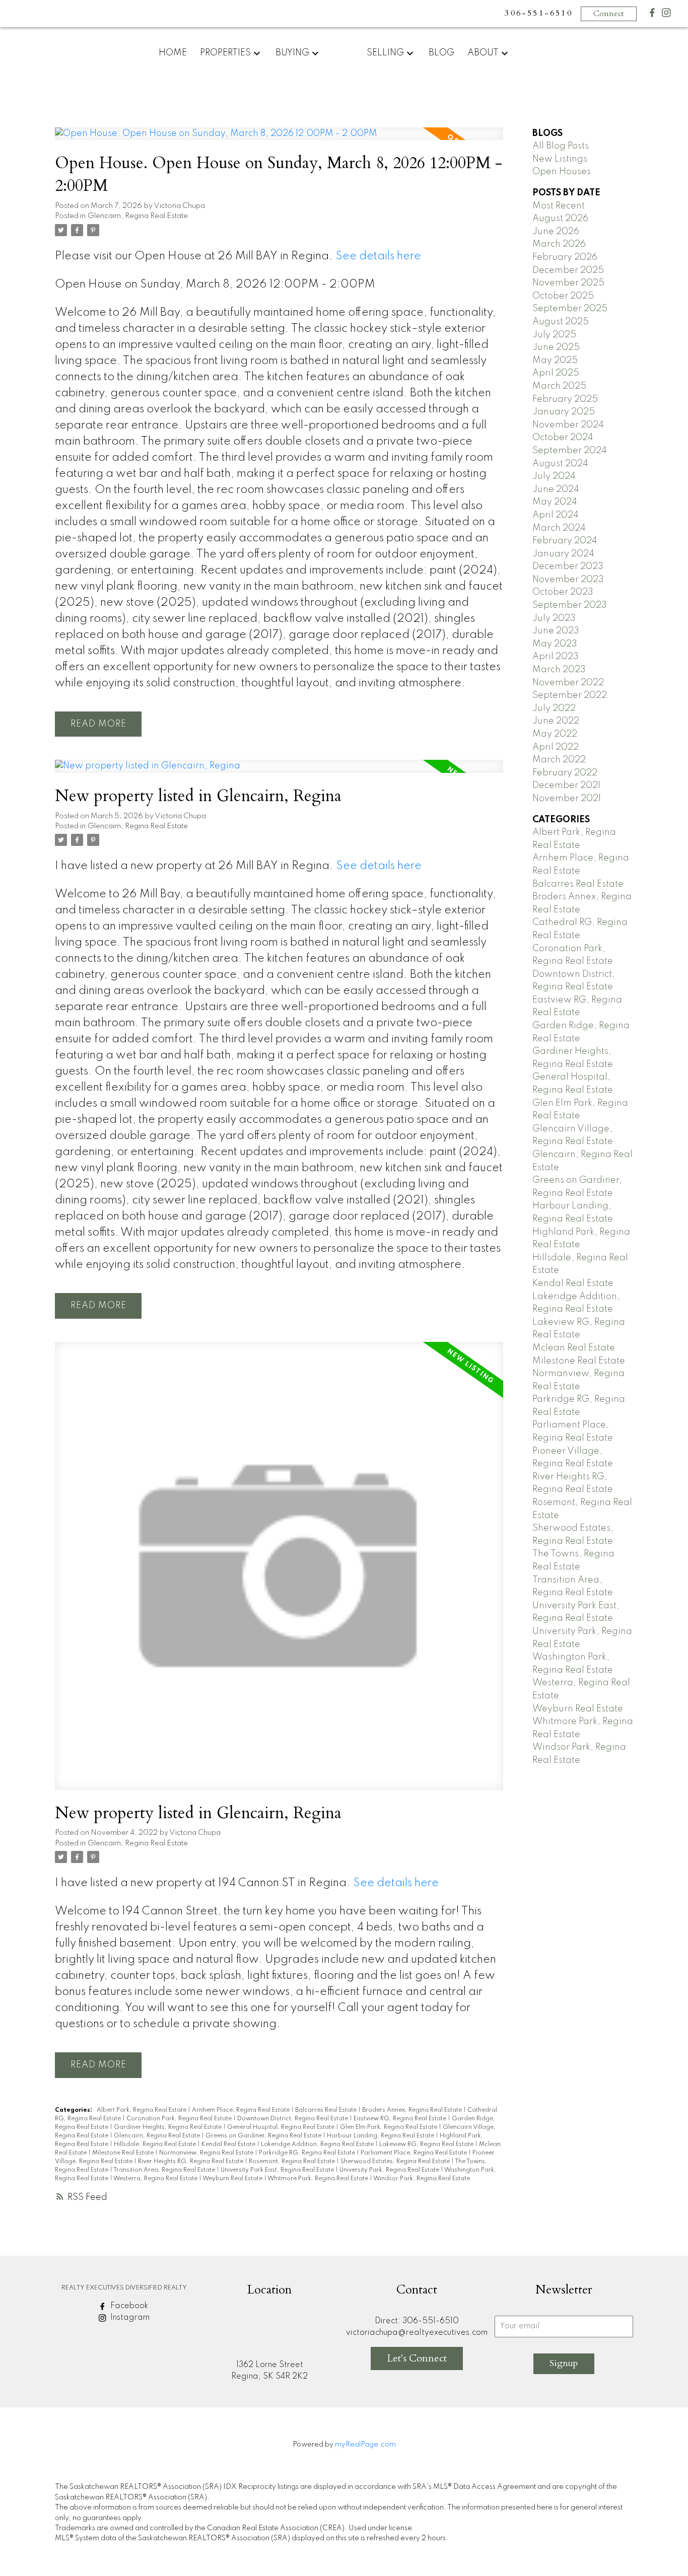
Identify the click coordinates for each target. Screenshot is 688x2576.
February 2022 (565, 773)
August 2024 (560, 464)
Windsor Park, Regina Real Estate (422, 2179)
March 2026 (559, 244)
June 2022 (556, 721)
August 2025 (561, 322)
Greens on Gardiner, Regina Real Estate (264, 2136)
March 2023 (559, 670)
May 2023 (555, 644)
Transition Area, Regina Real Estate (165, 2170)
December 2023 (568, 566)
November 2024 (568, 425)
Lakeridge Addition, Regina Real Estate (318, 2144)
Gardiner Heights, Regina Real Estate (168, 2127)
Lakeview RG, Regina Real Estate (427, 2144)
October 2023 (563, 592)
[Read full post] (279, 140)
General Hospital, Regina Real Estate (282, 2127)
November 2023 (568, 580)
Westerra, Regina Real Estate (156, 2179)
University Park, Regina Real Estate (390, 2170)
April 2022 (556, 747)
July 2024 (554, 476)
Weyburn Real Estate (233, 2179)
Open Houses (562, 172)
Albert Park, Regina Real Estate (142, 2110)
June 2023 (556, 631)
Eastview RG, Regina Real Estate (401, 2119)
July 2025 (554, 335)
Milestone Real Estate (124, 2153)
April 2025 (556, 373)
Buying (292, 53)
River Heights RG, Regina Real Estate (191, 2162)
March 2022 (559, 760)
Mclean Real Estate (574, 1348)
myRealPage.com (365, 2445)
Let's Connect (417, 2358)
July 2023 (554, 618)
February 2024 (565, 541)
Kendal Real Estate (229, 2144)
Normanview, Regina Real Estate (207, 2153)
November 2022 (568, 683)
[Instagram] (666, 15)
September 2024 (570, 451)
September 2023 (570, 605)
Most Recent (559, 206)
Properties (225, 53)
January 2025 (564, 412)
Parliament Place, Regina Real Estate (415, 2153)
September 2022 (570, 695)
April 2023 (556, 657)
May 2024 (555, 502)
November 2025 (568, 283)
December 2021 (566, 785)
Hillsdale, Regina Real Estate (156, 2144)
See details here (378, 256)
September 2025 (570, 309)
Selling (385, 53)
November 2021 (567, 799)
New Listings (560, 159)
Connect (609, 14)
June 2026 (556, 232)
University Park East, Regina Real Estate (278, 2170)
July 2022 (554, 708)
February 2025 (565, 399)
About (483, 53)
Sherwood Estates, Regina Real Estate (396, 2162)
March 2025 (559, 386)
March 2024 (559, 528)
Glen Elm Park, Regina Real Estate (389, 2127)
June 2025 (556, 347)
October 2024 (563, 438)
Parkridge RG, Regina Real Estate (308, 2153)
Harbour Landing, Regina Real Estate (381, 2136)
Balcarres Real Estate (327, 2110)
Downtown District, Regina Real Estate (293, 2119)
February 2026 (565, 257)
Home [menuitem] (173, 53)
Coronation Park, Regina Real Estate (180, 2119)
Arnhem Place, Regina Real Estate (242, 2110)
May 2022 (555, 734)
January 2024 (563, 554)
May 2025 (555, 361)
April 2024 (556, 515)
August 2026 (560, 219)
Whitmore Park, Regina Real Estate (319, 2179)
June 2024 (556, 489)
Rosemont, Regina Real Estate (293, 2162)
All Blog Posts (561, 146)
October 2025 (563, 296)
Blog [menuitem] (441, 53)
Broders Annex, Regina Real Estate (413, 2110)
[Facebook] (652, 15)
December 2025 (568, 270)
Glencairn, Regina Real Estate (138, 216)
